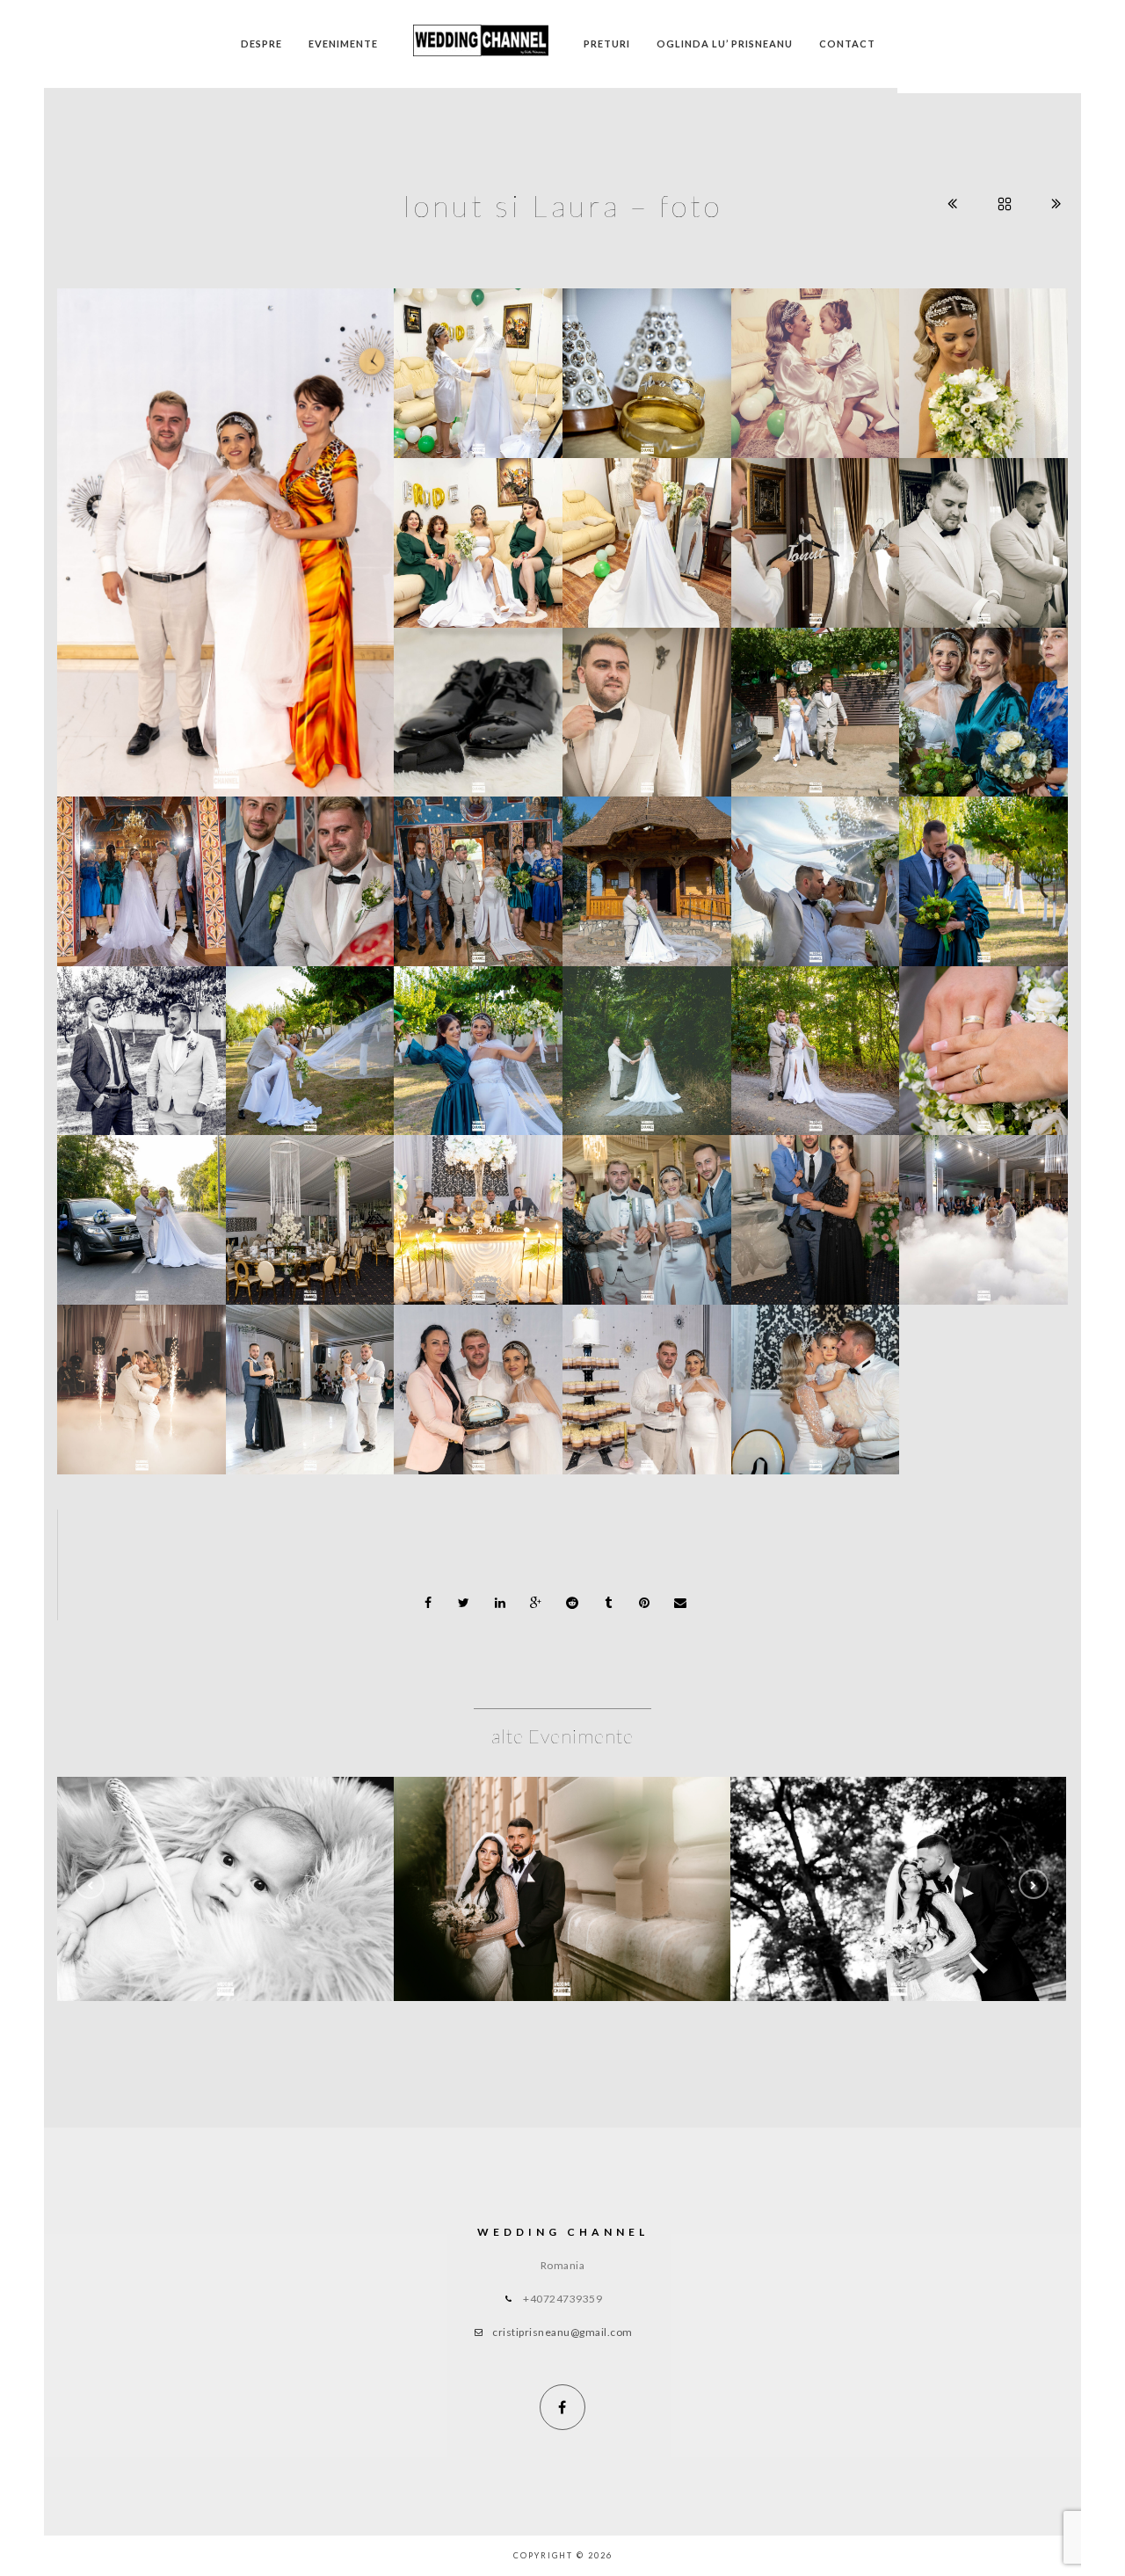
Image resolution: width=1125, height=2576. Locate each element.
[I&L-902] (815, 1210)
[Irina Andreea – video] (225, 1889)
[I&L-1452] (647, 1379)
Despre (261, 44)
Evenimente (343, 44)
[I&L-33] (478, 363)
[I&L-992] (309, 1379)
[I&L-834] (983, 1041)
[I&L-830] (815, 1041)
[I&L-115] (478, 533)
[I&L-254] (815, 702)
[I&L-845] (142, 1210)
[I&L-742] (478, 1041)
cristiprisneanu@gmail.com (562, 2332)
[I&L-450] (309, 871)
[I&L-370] (983, 702)
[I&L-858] (309, 1210)
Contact (847, 44)
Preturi (607, 44)
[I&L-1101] (478, 1210)
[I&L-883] (647, 1210)
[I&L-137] (647, 533)
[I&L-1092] (815, 1379)
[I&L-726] (142, 1041)
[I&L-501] (478, 871)
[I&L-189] (815, 533)
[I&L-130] (983, 363)
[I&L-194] (983, 533)
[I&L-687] (647, 871)
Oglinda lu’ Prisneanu (725, 44)
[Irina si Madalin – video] (899, 1889)
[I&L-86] (478, 702)
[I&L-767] (309, 1041)
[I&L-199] (647, 702)
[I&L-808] (647, 1041)
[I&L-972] (142, 1379)
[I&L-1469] (226, 557)
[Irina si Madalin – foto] (562, 1889)
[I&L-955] (983, 1210)
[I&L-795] (815, 871)
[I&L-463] (142, 871)
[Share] (428, 1603)
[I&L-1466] (478, 1379)
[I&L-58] (647, 363)
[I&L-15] (815, 363)
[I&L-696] (983, 871)
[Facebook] (562, 2407)
